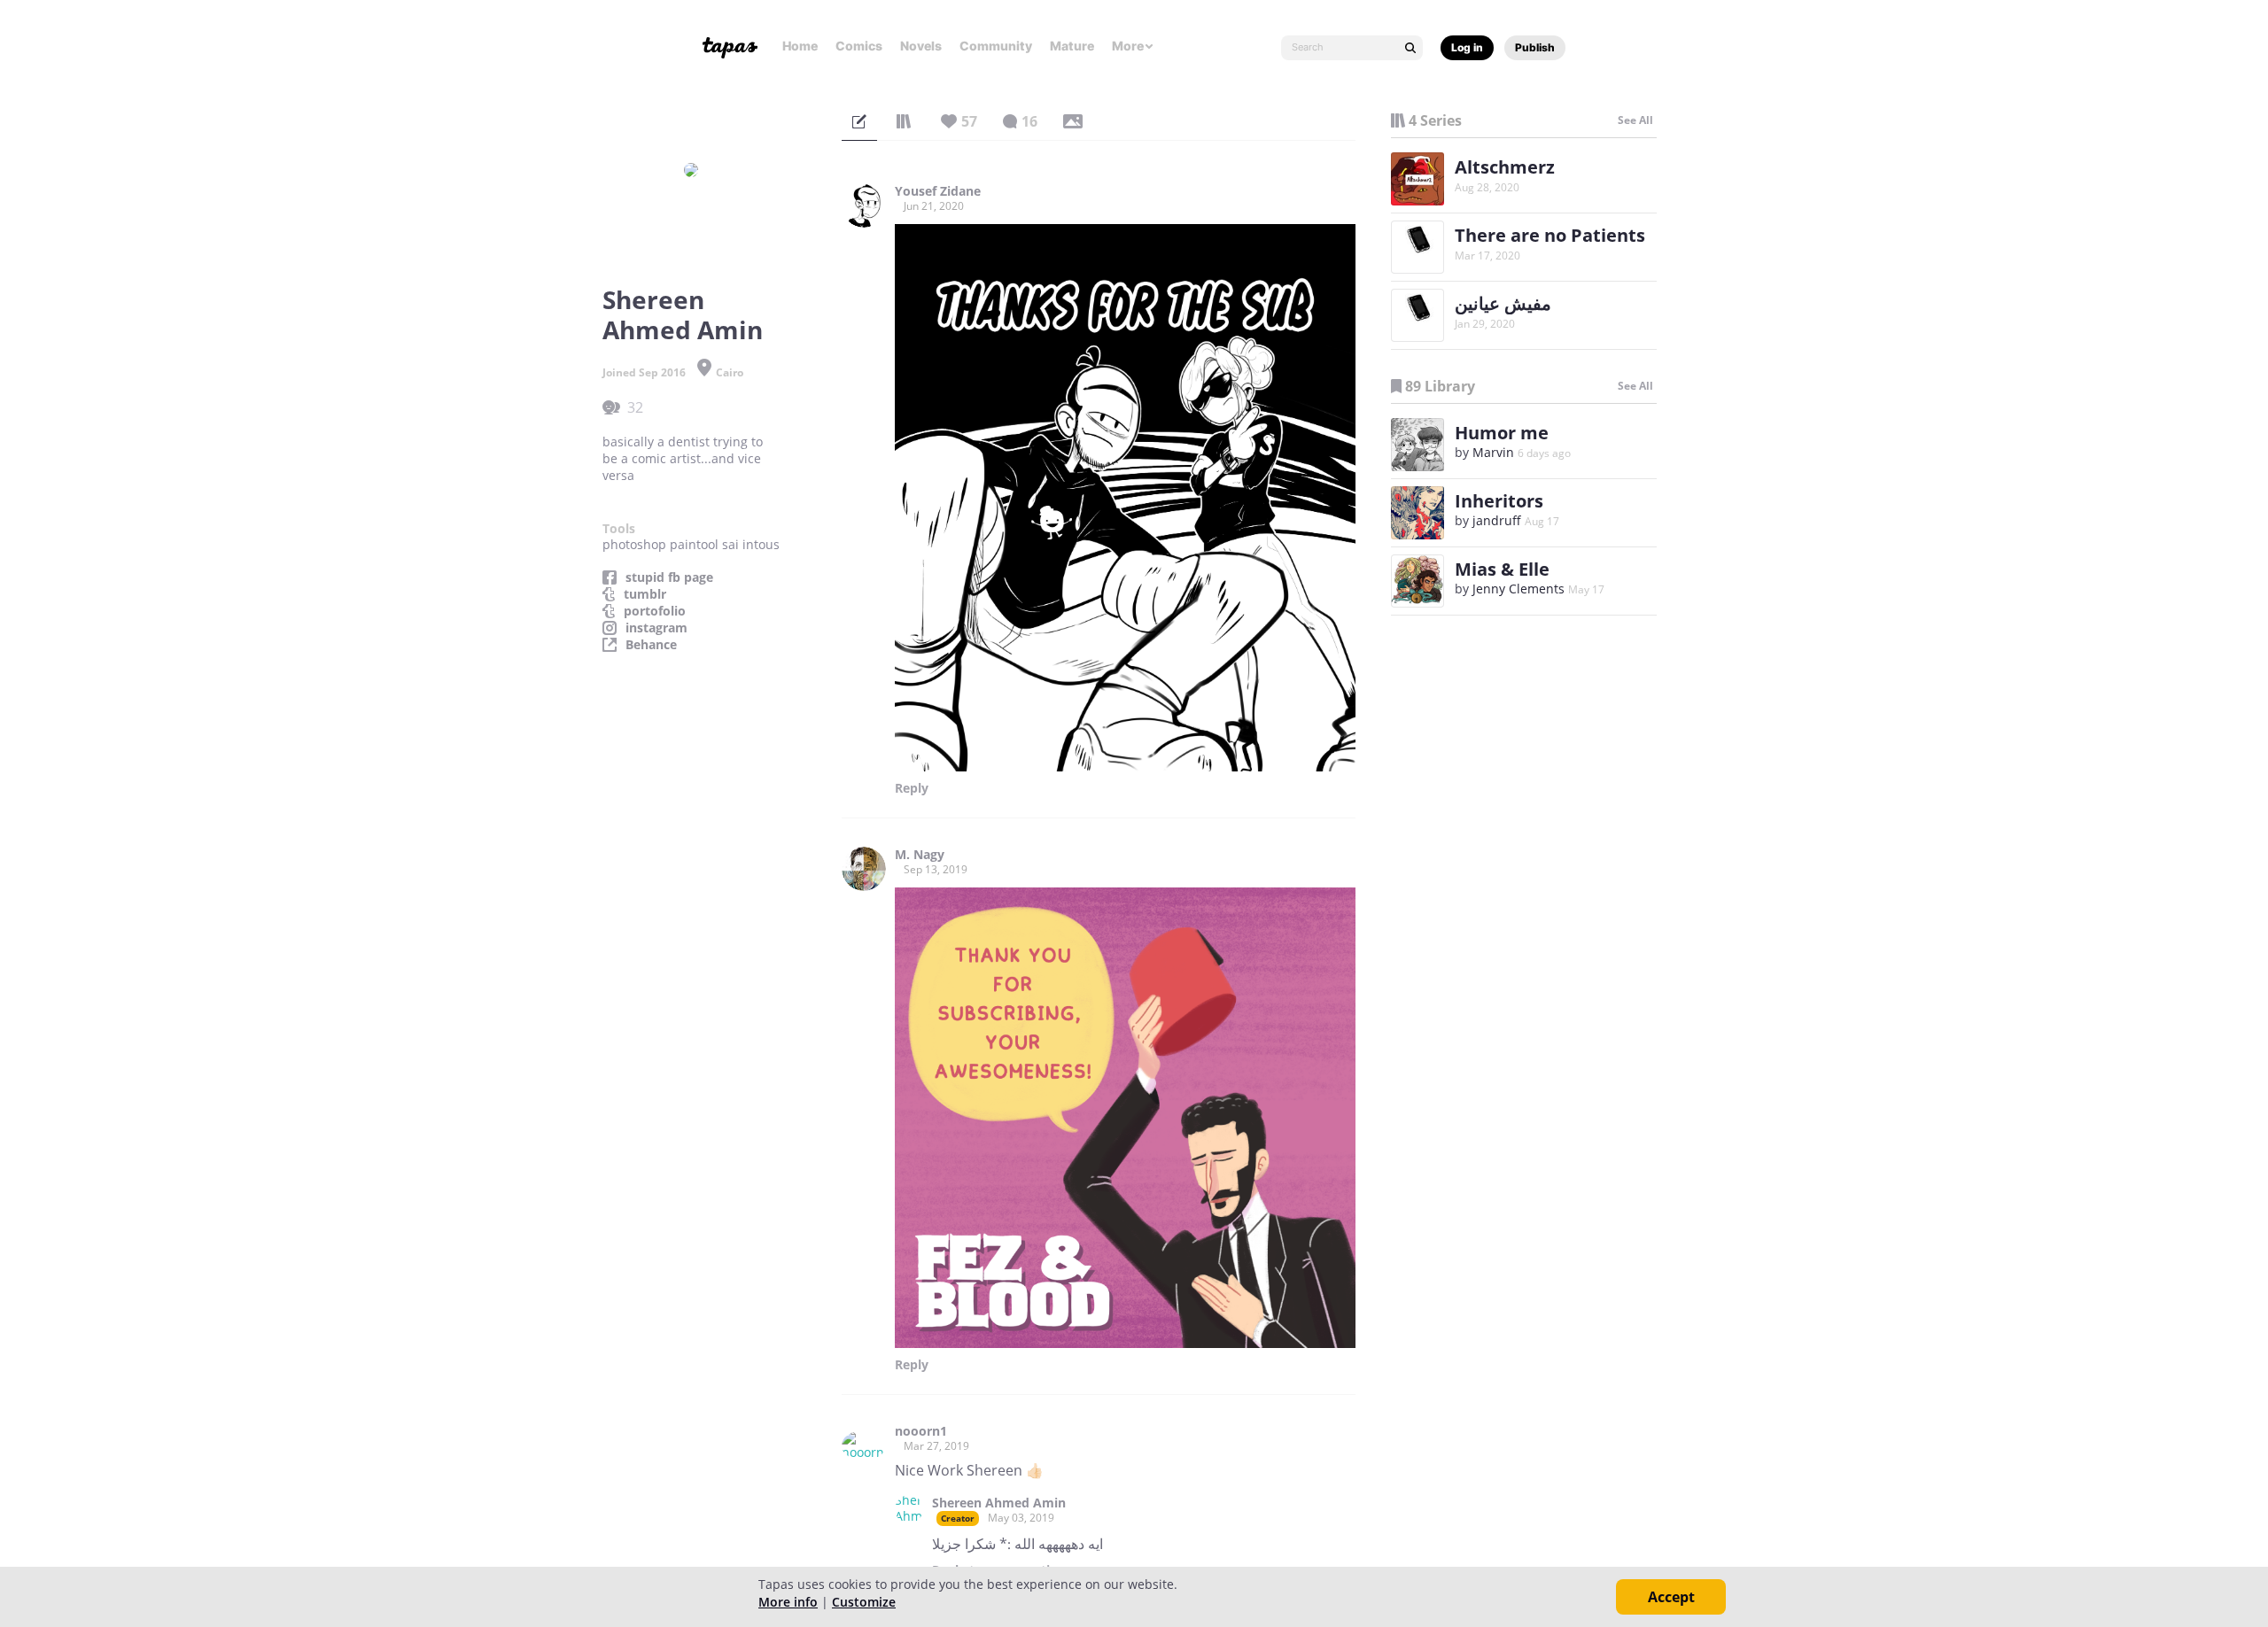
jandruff (1497, 520)
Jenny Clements (1518, 589)
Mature (1072, 46)
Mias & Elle (1502, 569)
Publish (1535, 47)
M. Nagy (920, 855)
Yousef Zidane (938, 191)
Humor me (1502, 433)
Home (800, 46)
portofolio (655, 611)
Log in (1467, 47)
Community (996, 46)
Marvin (1493, 452)
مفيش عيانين (1503, 303)
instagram (656, 628)
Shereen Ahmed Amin (999, 1503)
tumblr (645, 594)
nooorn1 (921, 1431)
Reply (912, 788)
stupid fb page (669, 577)
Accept (1671, 1597)
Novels (921, 46)
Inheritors (1499, 501)
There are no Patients (1550, 235)
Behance (651, 645)
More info (788, 1602)
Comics (859, 46)
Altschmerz (1505, 167)
